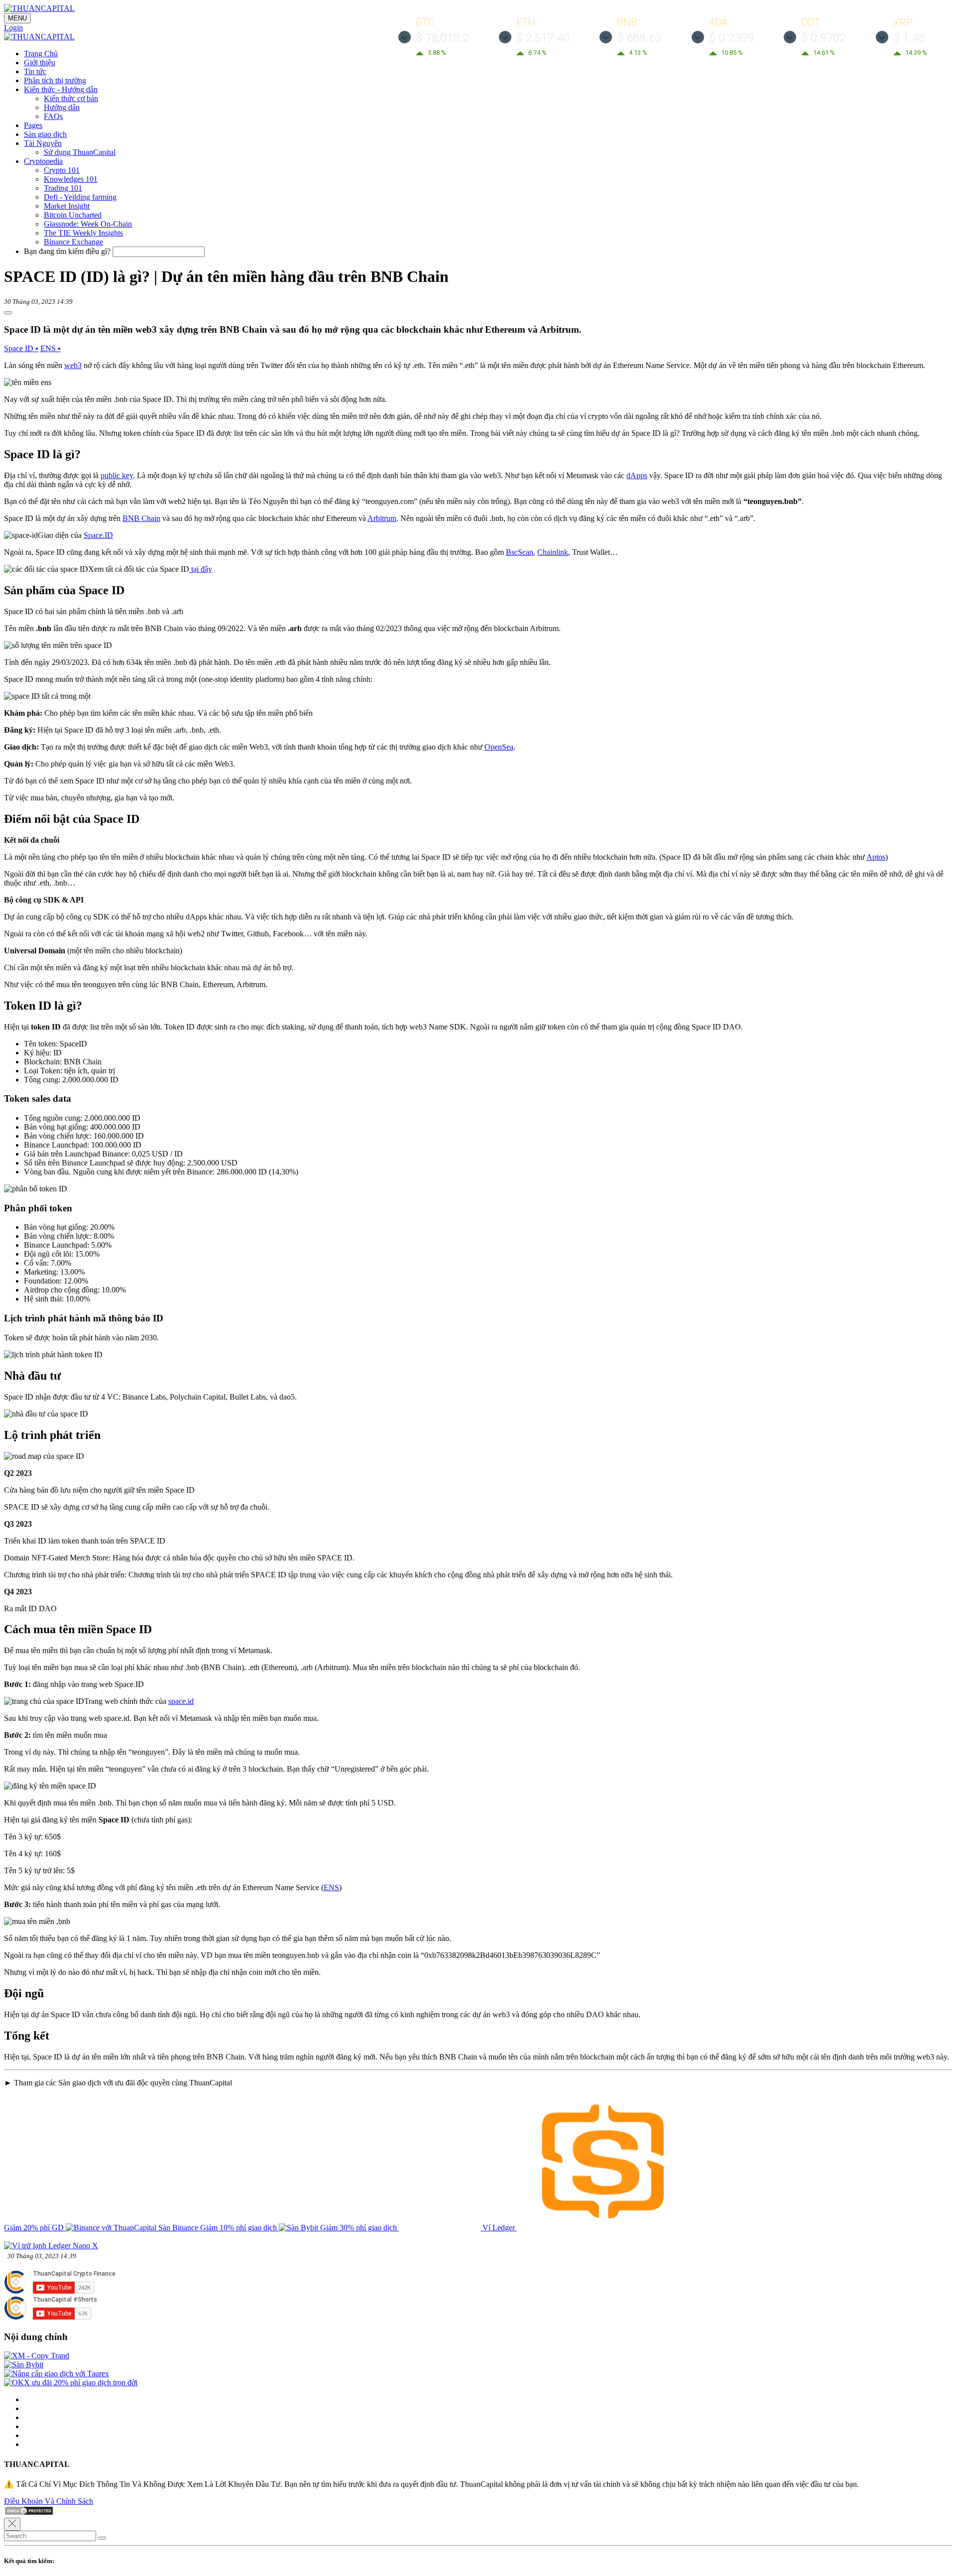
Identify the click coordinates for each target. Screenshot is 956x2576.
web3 (73, 365)
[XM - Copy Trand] (37, 2356)
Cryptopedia (43, 161)
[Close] (12, 2524)
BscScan (520, 552)
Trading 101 (63, 188)
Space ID (21, 348)
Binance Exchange (73, 242)
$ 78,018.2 (442, 38)
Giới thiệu (40, 63)
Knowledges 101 (71, 179)
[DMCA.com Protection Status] (29, 2513)
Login (13, 28)
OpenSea (499, 747)
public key (117, 475)
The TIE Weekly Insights (83, 233)
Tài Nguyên (43, 143)
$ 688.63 (639, 38)
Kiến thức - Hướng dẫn (61, 89)
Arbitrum (382, 518)
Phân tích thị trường (55, 80)
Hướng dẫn (62, 107)
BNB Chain (141, 518)
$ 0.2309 (731, 38)
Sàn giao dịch (45, 134)
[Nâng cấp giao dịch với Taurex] (57, 2374)
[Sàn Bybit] (24, 2365)
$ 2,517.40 (543, 38)
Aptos (876, 857)
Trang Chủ (41, 54)
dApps (637, 475)
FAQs (53, 116)
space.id (181, 1701)
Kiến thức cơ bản (71, 98)
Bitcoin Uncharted (73, 215)
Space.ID (98, 535)
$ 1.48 (909, 38)
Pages (33, 125)
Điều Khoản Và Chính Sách (49, 2501)
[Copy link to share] (8, 313)
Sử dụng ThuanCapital (80, 152)
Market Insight (67, 206)
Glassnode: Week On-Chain (88, 224)
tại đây (201, 569)
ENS (51, 348)
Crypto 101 (62, 170)
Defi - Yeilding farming (80, 197)
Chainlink (553, 552)
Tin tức (35, 71)
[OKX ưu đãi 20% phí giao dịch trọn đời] (71, 2383)
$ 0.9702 (824, 38)
